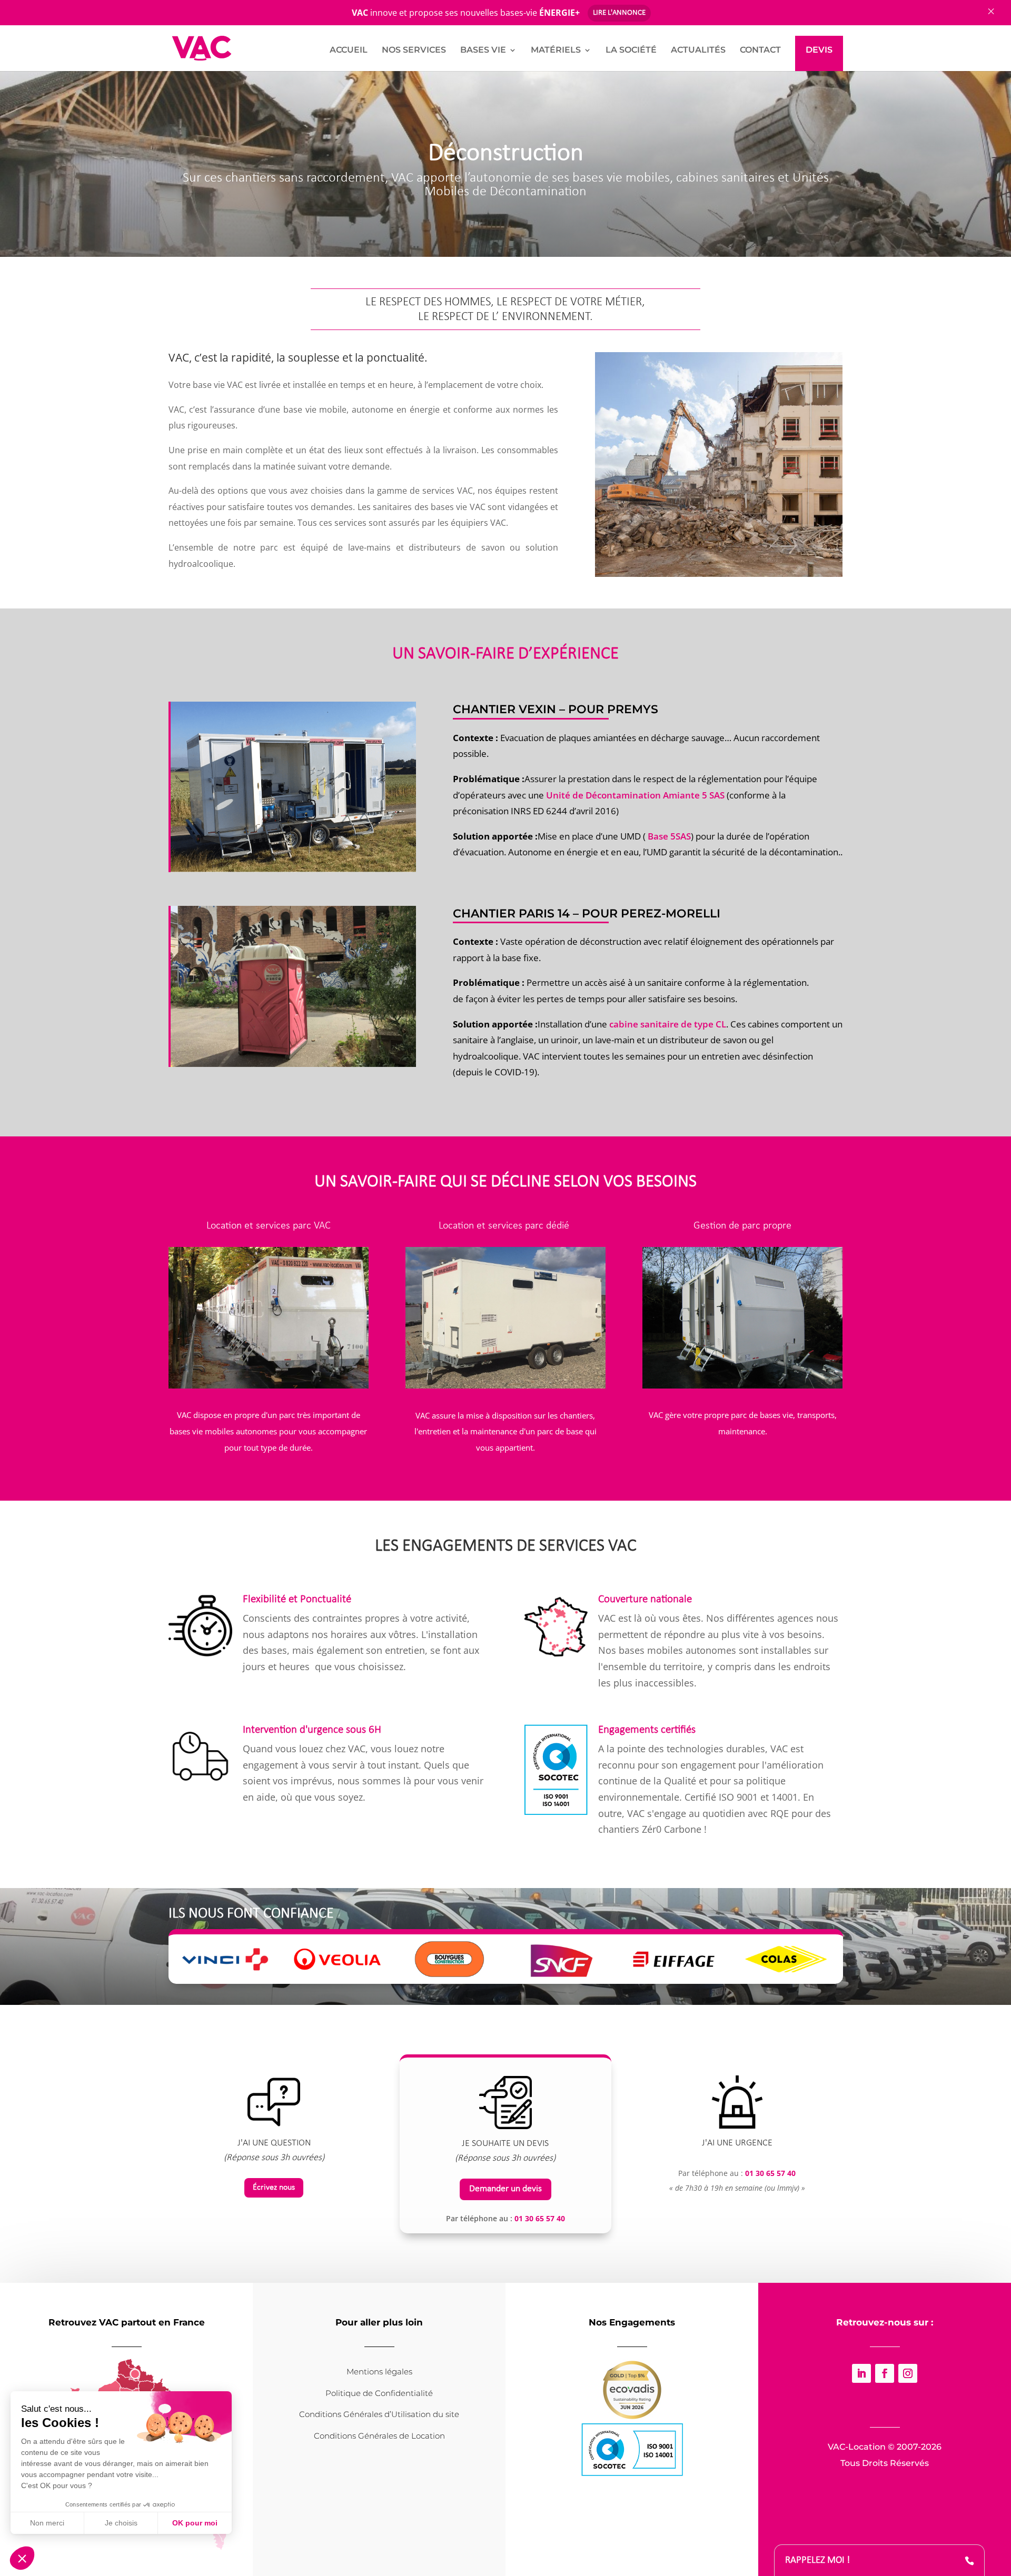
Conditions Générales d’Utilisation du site (379, 2414)
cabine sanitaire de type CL (668, 1024)
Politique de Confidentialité (379, 2393)
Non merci (47, 2523)
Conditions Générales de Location (379, 2436)
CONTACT (760, 51)
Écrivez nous (274, 2188)
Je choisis (121, 2523)
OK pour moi (195, 2523)
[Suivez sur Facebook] (885, 2373)
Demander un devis (506, 2189)
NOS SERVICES (414, 51)
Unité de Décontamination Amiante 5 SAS (635, 795)
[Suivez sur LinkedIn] (861, 2373)
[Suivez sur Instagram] (908, 2373)
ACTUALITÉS (698, 51)
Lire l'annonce (619, 13)
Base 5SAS (669, 836)
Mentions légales (379, 2372)
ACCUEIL (349, 51)
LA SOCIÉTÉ (631, 51)
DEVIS (819, 50)
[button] (22, 2558)
